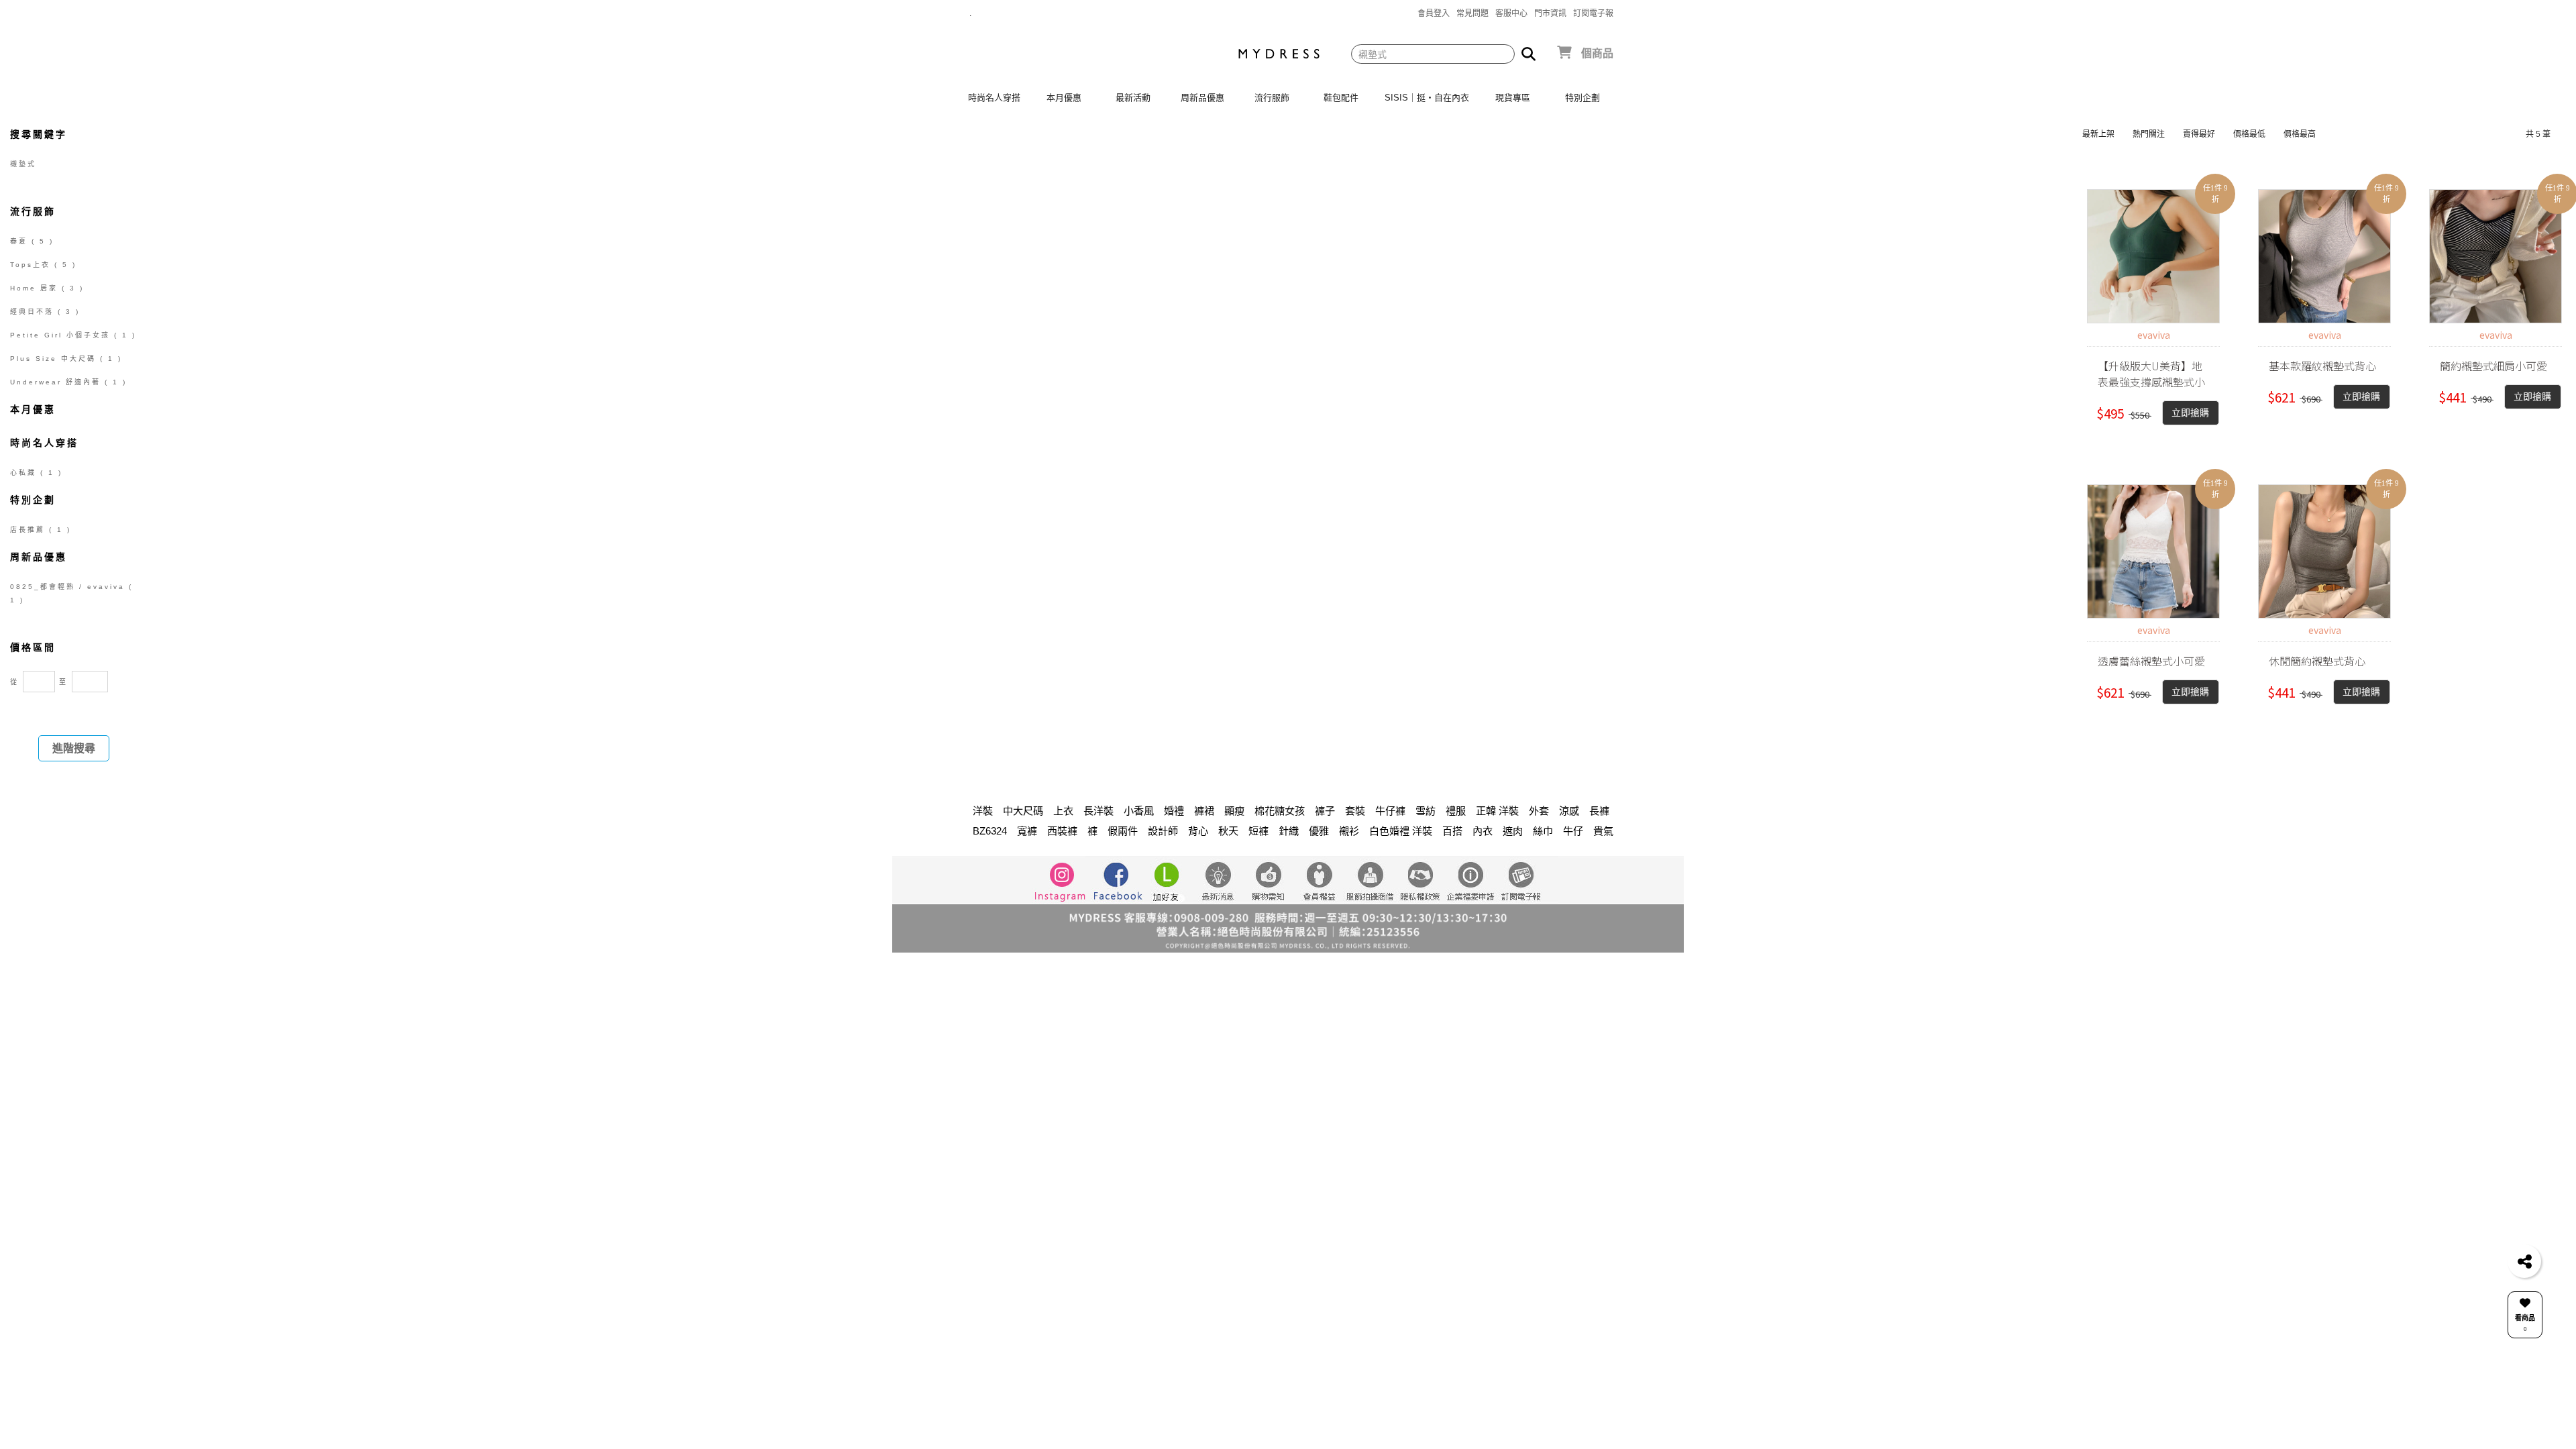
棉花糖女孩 (1280, 811)
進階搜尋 (74, 748)
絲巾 (1543, 831)
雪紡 (1426, 811)
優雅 (1319, 831)
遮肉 (1513, 831)
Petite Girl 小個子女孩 (73, 335)
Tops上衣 (43, 265)
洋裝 (983, 811)
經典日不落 (45, 312)
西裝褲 (1062, 831)
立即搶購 (2190, 413)
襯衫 (1349, 831)
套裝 (1355, 811)
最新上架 (2098, 134)
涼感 (1569, 811)
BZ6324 (990, 831)
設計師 (1163, 831)
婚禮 (1174, 811)
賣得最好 (2199, 134)
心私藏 (36, 473)
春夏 (32, 241)
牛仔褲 (1390, 811)
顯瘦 (1234, 811)
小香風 (1139, 811)
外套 (1539, 811)
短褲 (1258, 831)
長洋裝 (1098, 811)
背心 (1198, 831)
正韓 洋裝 (1497, 811)
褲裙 (1204, 811)
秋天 (1228, 831)
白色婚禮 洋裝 (1401, 831)
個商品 (1597, 53)
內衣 (1483, 831)
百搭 (1452, 831)
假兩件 (1123, 831)
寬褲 (1027, 831)
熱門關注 (2149, 134)
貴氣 (1603, 831)
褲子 (1325, 811)
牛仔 (1573, 831)
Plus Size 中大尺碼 (66, 359)
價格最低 (2249, 134)
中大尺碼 (1023, 811)
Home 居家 (47, 288)
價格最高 (2300, 134)
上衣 (1063, 811)
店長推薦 (41, 530)
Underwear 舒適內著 (68, 382)
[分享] (2524, 1261)
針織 (1289, 831)
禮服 (1456, 811)
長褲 (1599, 811)
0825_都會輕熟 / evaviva (71, 593)
